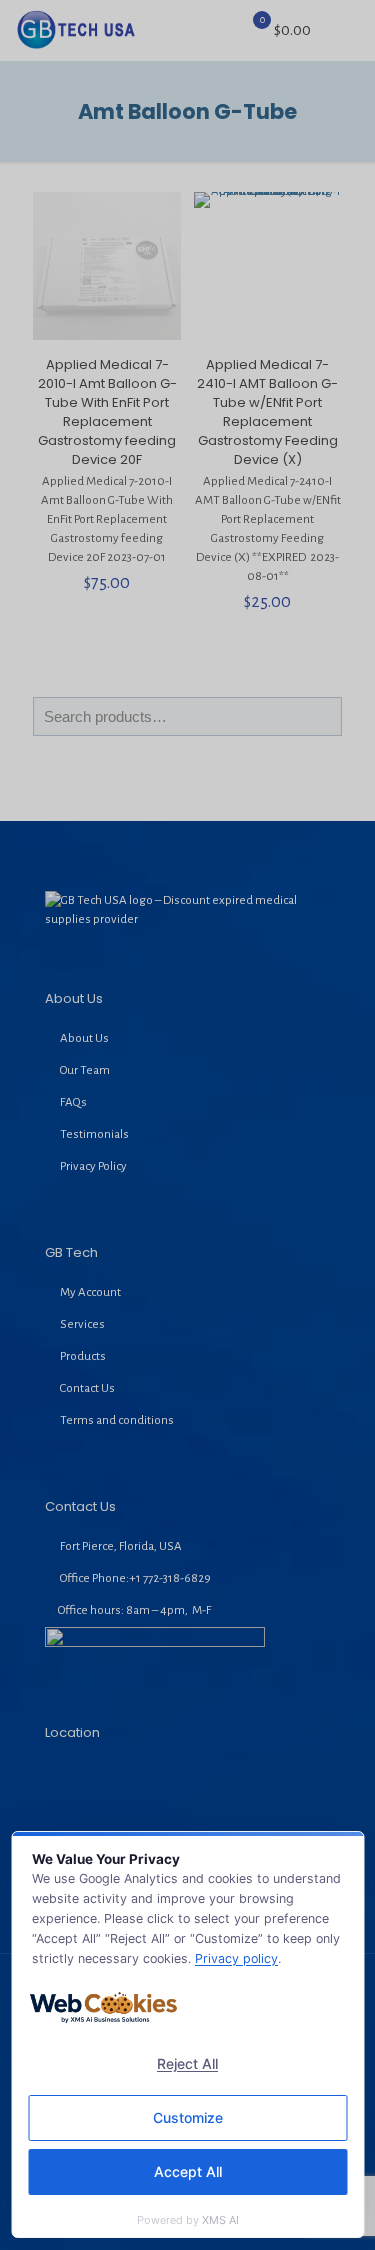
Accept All (188, 2171)
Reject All (187, 2063)
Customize (188, 2117)
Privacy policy (236, 1958)
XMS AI (220, 2220)
